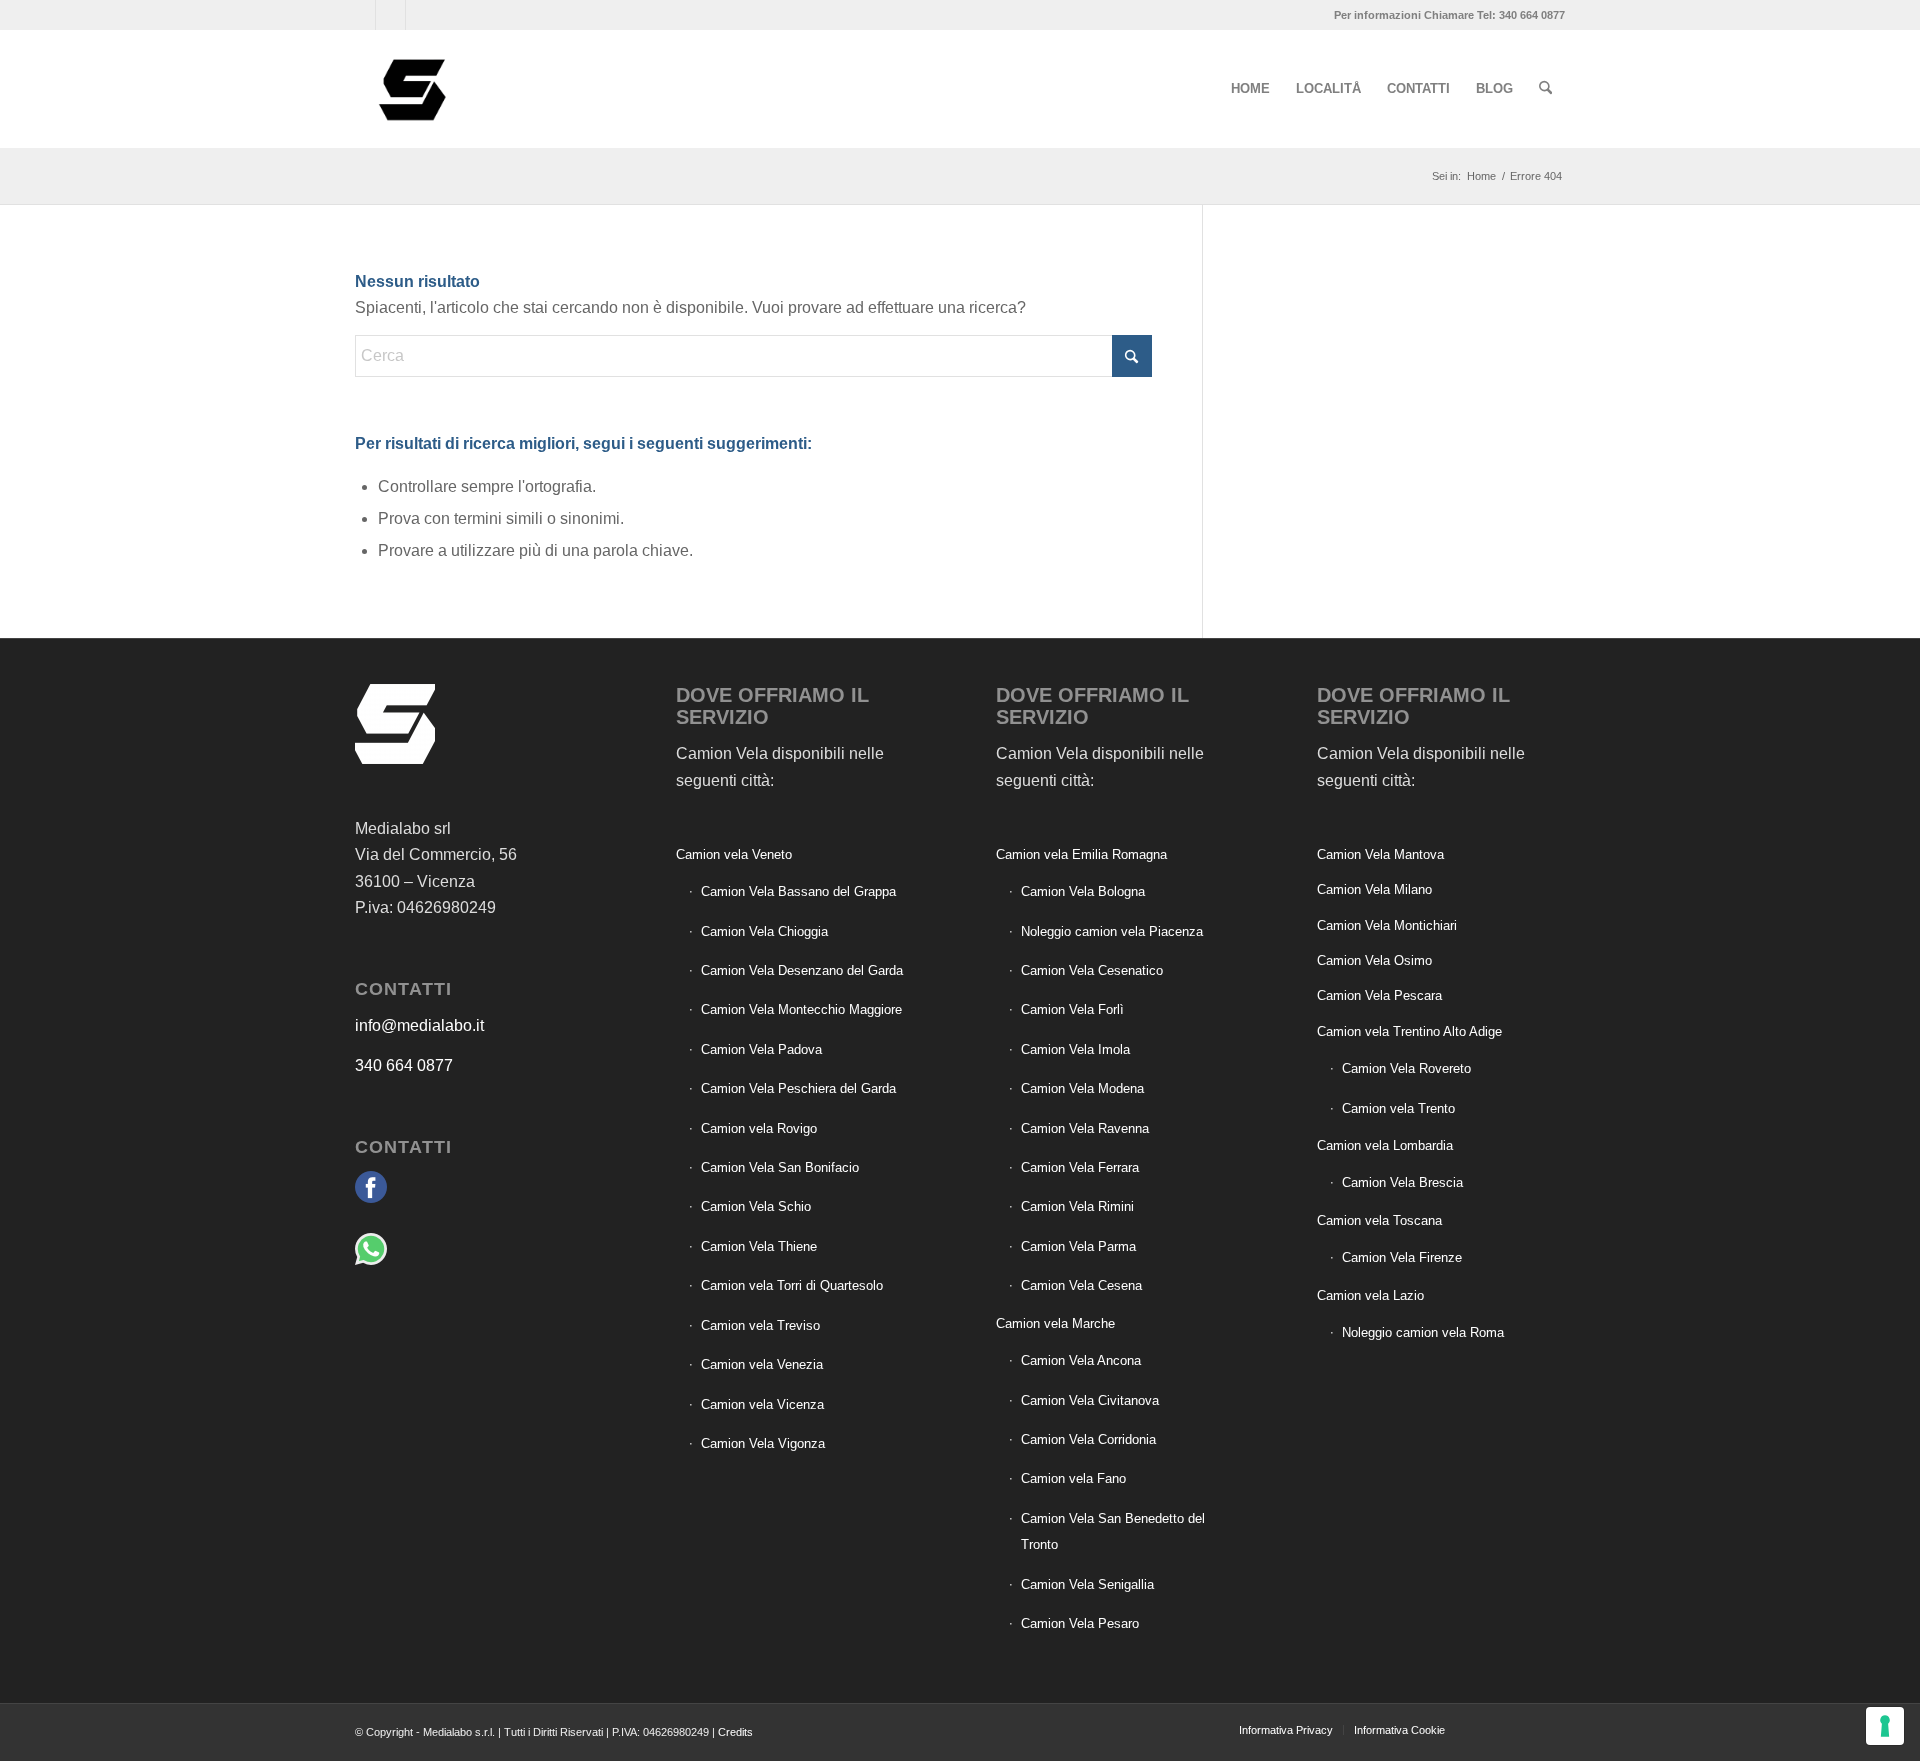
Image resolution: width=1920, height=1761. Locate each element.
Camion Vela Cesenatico (1092, 970)
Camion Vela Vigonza (763, 1443)
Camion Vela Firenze (1402, 1257)
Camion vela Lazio (1370, 1295)
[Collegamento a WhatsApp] (390, 15)
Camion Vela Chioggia (764, 931)
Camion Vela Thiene (759, 1246)
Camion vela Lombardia (1385, 1145)
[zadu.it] (1490, 1729)
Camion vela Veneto (734, 854)
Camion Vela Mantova (1380, 854)
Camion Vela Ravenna (1085, 1128)
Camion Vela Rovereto (1406, 1068)
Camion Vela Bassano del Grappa (798, 891)
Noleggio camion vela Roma (1423, 1332)
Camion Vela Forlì (1072, 1009)
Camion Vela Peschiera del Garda (798, 1088)
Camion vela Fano (1073, 1478)
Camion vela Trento (1398, 1108)
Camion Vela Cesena (1081, 1285)
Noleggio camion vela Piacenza (1112, 931)
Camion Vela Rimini (1077, 1206)
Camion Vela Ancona (1081, 1360)
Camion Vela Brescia (1402, 1182)
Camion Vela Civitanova (1090, 1400)
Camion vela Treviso (760, 1325)
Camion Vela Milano (1374, 889)
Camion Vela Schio (756, 1206)
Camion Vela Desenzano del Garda (802, 970)
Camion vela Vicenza (762, 1404)
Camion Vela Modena (1082, 1088)
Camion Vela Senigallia (1087, 1584)
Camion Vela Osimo (1374, 960)
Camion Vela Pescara (1379, 995)
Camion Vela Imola (1075, 1049)
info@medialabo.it (419, 1025)
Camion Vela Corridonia (1088, 1439)
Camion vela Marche (1055, 1323)
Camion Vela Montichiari (1387, 925)
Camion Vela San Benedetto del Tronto (1113, 1531)
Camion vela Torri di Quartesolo (792, 1285)
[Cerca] (1545, 89)
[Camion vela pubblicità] (414, 89)
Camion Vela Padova (761, 1049)
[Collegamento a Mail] (421, 15)
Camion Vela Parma (1078, 1246)
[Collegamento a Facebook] (360, 15)
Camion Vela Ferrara (1080, 1167)
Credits (735, 1732)
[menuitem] (1250, 89)
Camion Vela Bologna (1083, 891)
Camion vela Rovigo (759, 1128)
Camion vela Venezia (762, 1364)
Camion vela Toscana (1379, 1220)
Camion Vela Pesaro (1080, 1623)
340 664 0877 (404, 1065)
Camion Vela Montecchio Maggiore (801, 1009)
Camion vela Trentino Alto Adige (1409, 1031)
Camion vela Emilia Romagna (1081, 854)
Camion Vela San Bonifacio (780, 1167)
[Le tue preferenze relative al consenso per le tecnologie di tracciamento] (1885, 1726)
